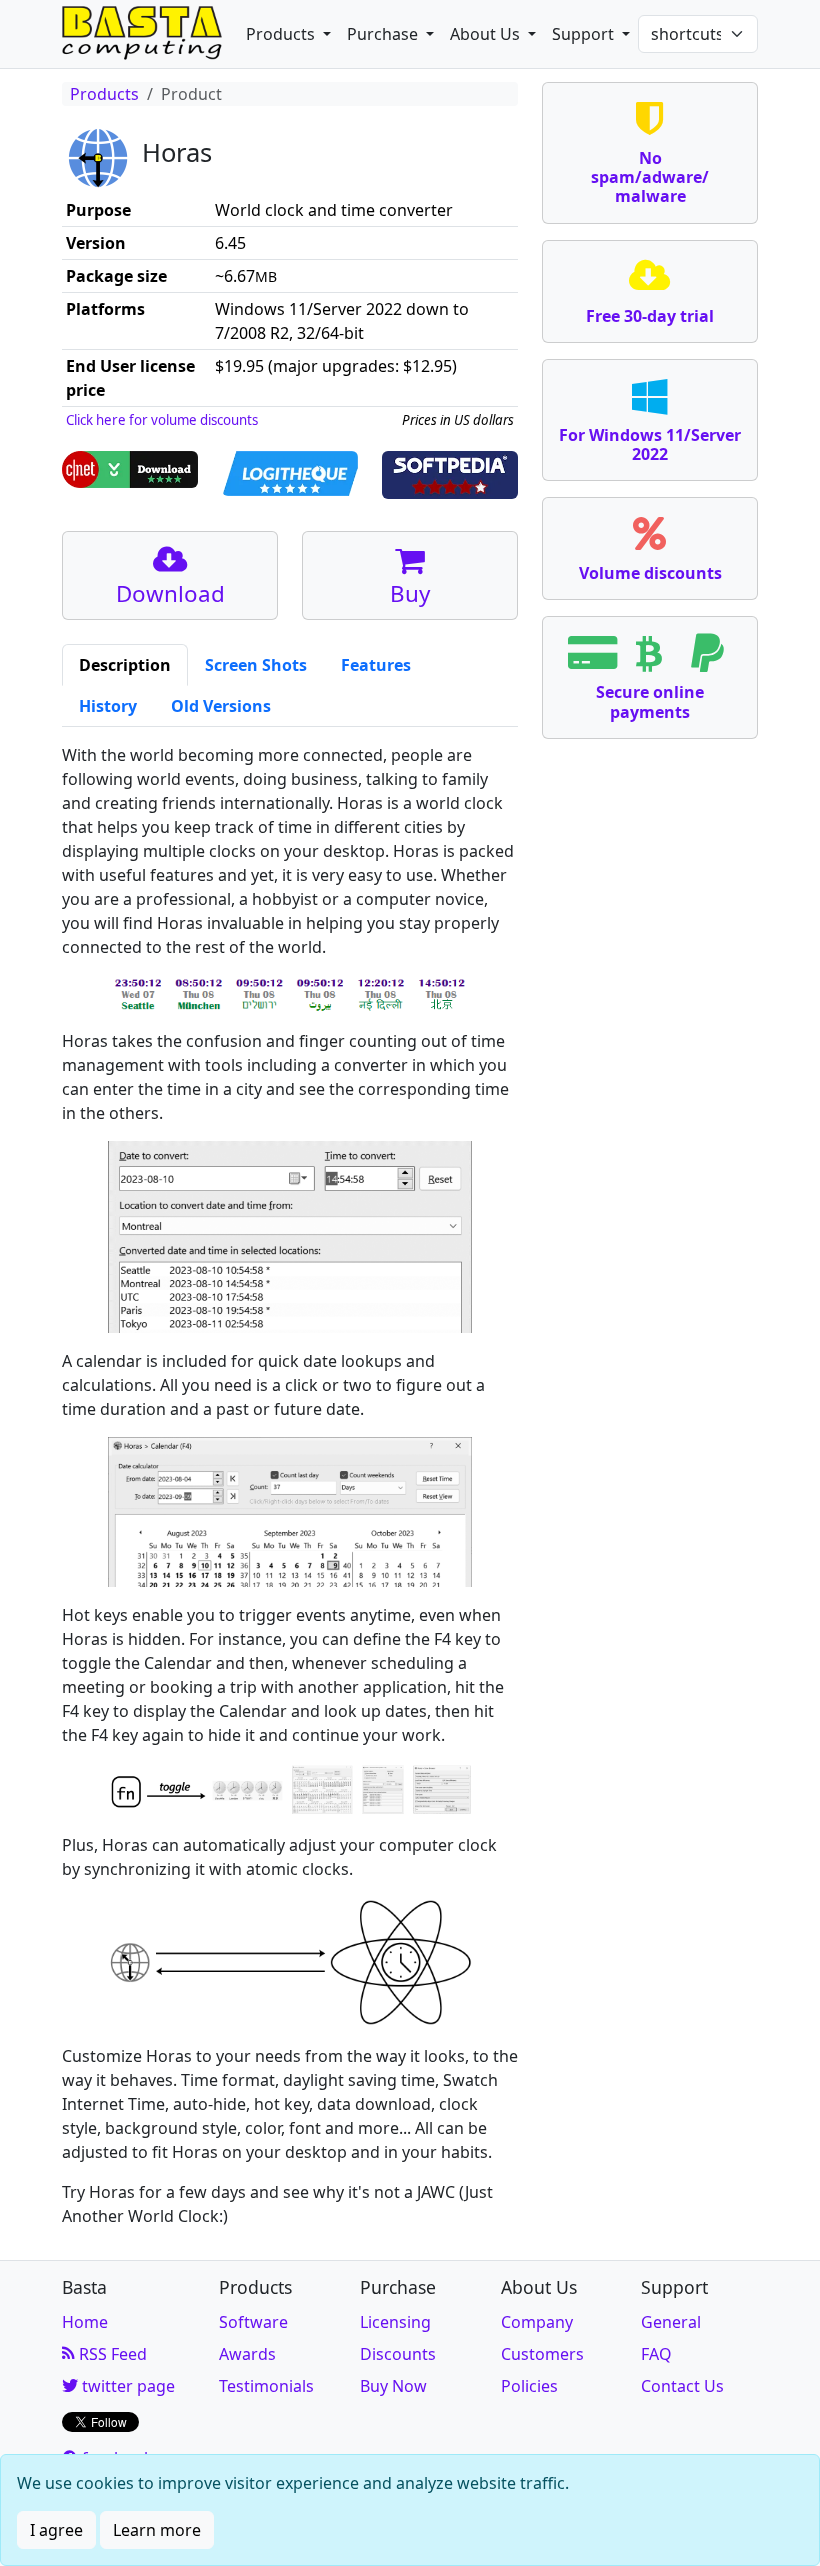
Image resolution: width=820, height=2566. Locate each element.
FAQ (656, 2354)
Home (85, 2322)
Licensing (395, 2322)
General (671, 2322)
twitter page (126, 2386)
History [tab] (108, 706)
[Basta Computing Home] (142, 34)
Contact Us (682, 2386)
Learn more (157, 2530)
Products (104, 94)
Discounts (398, 2354)
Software (253, 2322)
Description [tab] (125, 665)
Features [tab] (376, 665)
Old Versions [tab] (221, 706)
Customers (542, 2354)
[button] (288, 34)
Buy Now (393, 2386)
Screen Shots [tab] (256, 665)
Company (537, 2322)
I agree (56, 2530)
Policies (529, 2386)
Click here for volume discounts (162, 420)
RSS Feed (111, 2354)
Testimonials (266, 2386)
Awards (247, 2354)
